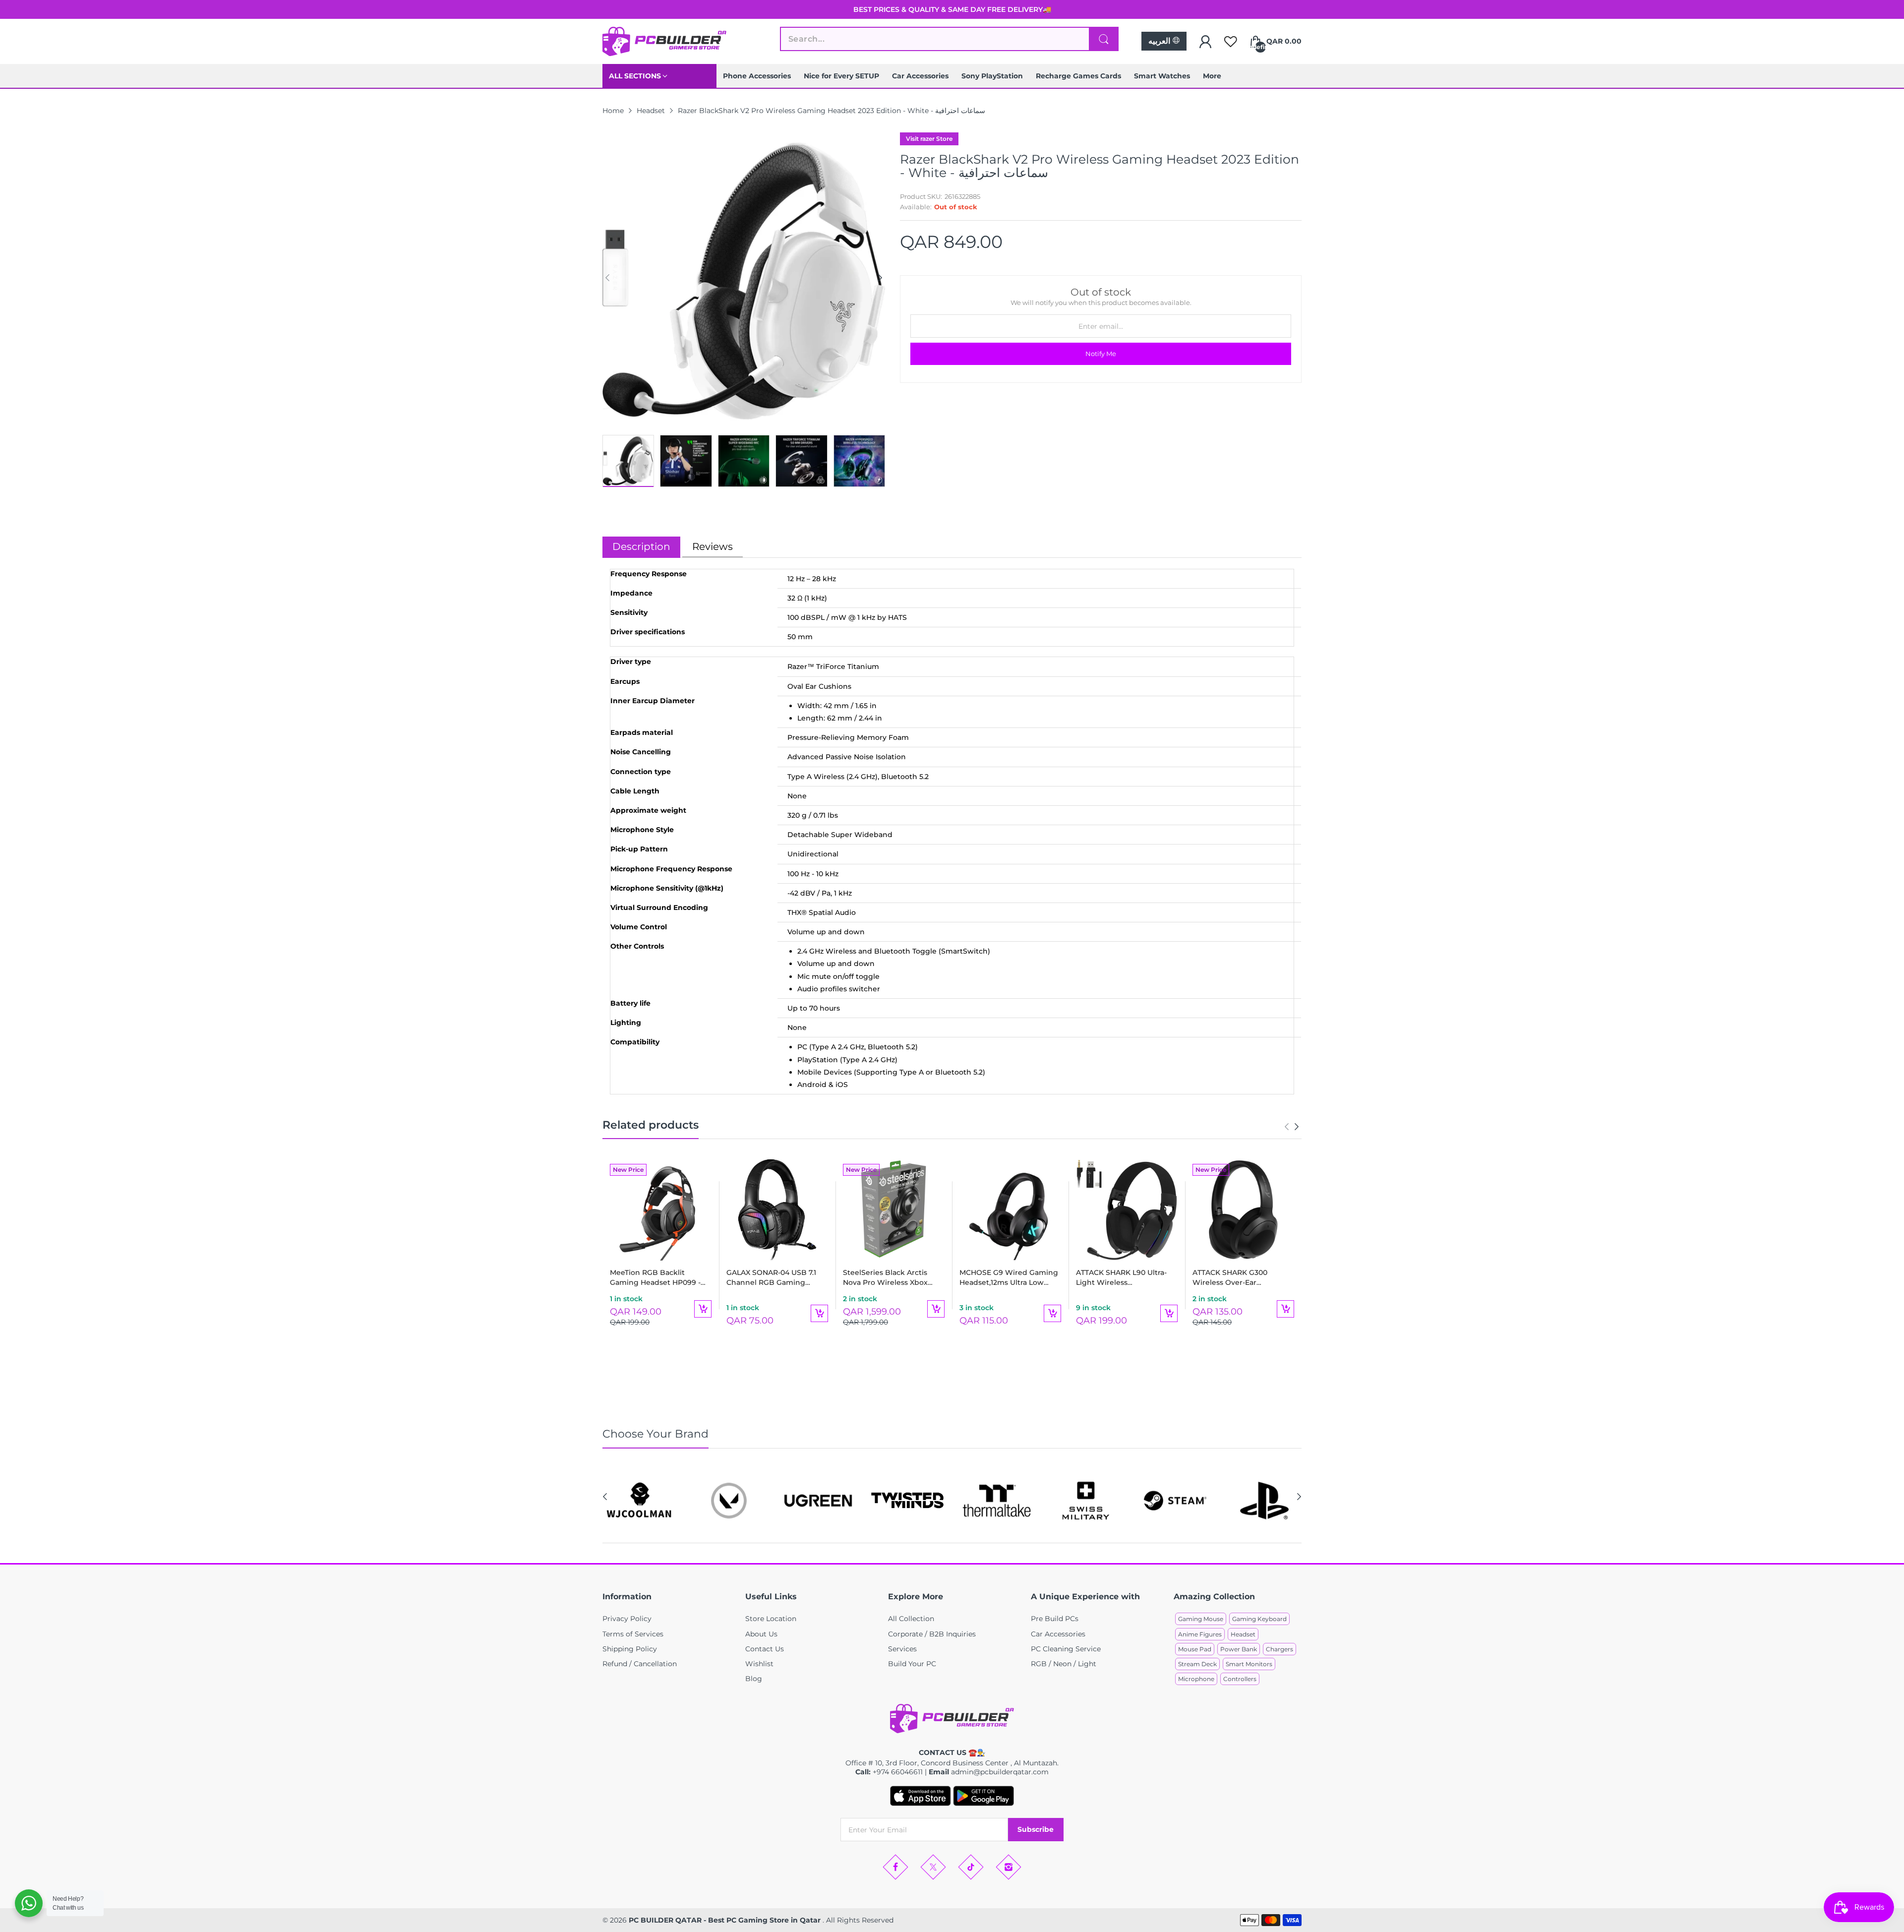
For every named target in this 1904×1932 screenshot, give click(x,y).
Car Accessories (1058, 1634)
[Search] (1104, 39)
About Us (761, 1634)
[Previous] (880, 278)
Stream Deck (1197, 1664)
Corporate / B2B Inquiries (932, 1634)
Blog (754, 1679)
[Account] (1205, 42)
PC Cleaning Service (1066, 1649)
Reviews (713, 546)
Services (902, 1649)
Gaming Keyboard (1259, 1619)
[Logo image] (640, 1501)
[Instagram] (1009, 1867)
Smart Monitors (1249, 1664)
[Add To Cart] (703, 1309)
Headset (1243, 1634)
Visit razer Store (929, 139)
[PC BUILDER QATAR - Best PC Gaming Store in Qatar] (664, 41)
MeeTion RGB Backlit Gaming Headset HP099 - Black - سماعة (655, 1278)
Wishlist (759, 1664)
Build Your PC (912, 1664)
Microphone (1196, 1679)
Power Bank (1239, 1649)
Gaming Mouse (1201, 1619)
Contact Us (765, 1649)
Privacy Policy (627, 1619)
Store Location (771, 1619)
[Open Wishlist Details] (1231, 42)
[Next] (607, 278)
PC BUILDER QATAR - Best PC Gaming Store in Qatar (726, 1920)
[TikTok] (971, 1867)
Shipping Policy (630, 1649)
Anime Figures (1200, 1634)
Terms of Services (633, 1634)
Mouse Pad (1195, 1649)
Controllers (1240, 1679)
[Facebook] (895, 1867)
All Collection (911, 1619)
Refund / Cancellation (640, 1664)
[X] (933, 1867)
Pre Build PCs (1055, 1619)
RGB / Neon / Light (1064, 1664)
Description (641, 546)
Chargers (1279, 1649)
